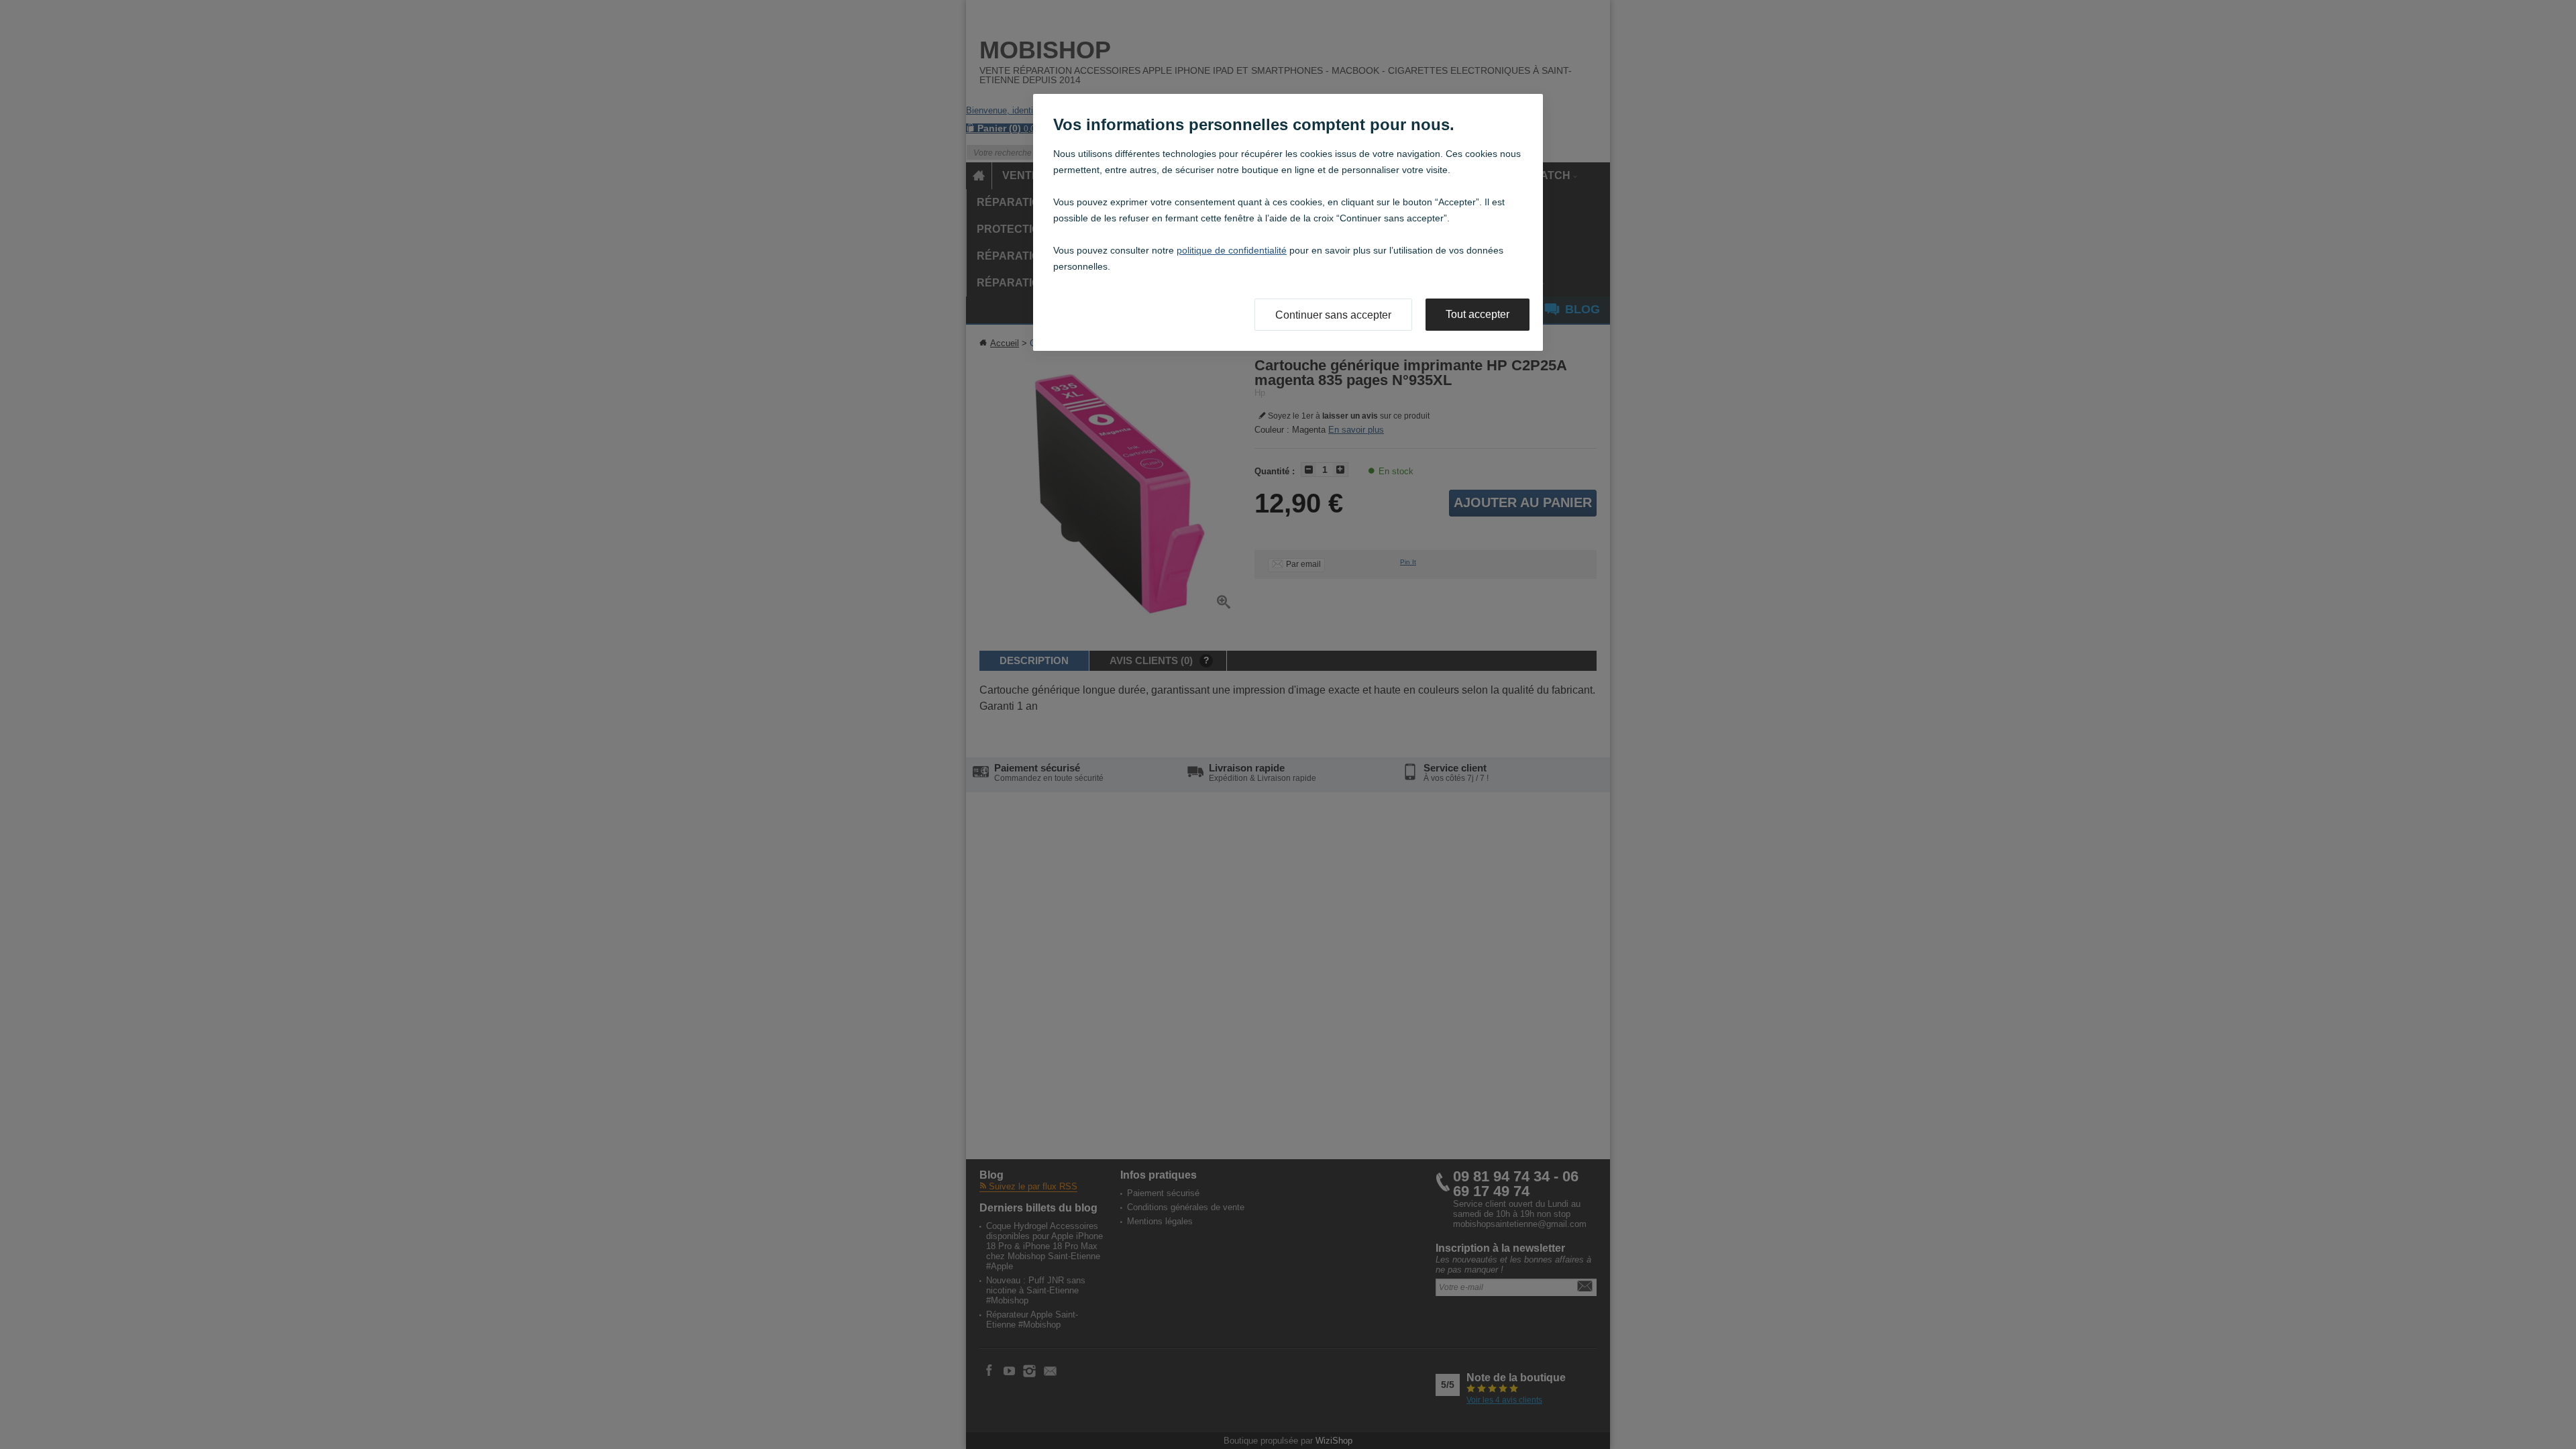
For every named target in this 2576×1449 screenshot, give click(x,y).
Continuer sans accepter (1333, 315)
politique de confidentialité (1232, 250)
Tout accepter (1478, 314)
